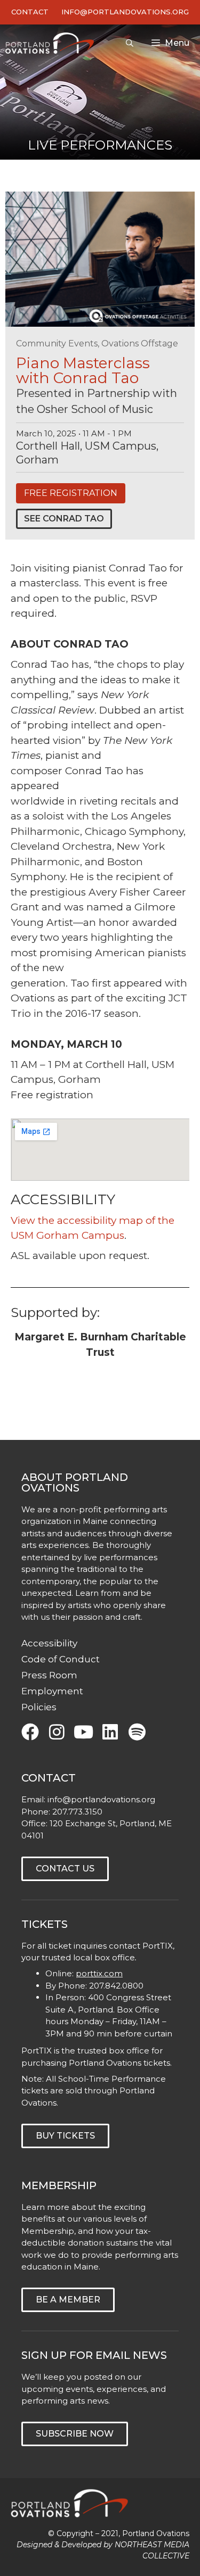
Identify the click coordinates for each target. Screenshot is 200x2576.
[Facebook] (30, 1732)
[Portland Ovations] (52, 43)
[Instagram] (57, 1732)
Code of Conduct (61, 1659)
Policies (39, 1707)
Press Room (49, 1675)
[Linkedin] (110, 1732)
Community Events (57, 343)
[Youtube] (83, 1732)
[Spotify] (137, 1732)
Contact (30, 12)
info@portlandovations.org (101, 1799)
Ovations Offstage (140, 343)
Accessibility (49, 1643)
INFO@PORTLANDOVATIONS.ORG (125, 12)
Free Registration (71, 493)
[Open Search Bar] (130, 43)
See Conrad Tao (64, 519)
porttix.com (99, 1973)
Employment (52, 1691)
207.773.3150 (77, 1812)
